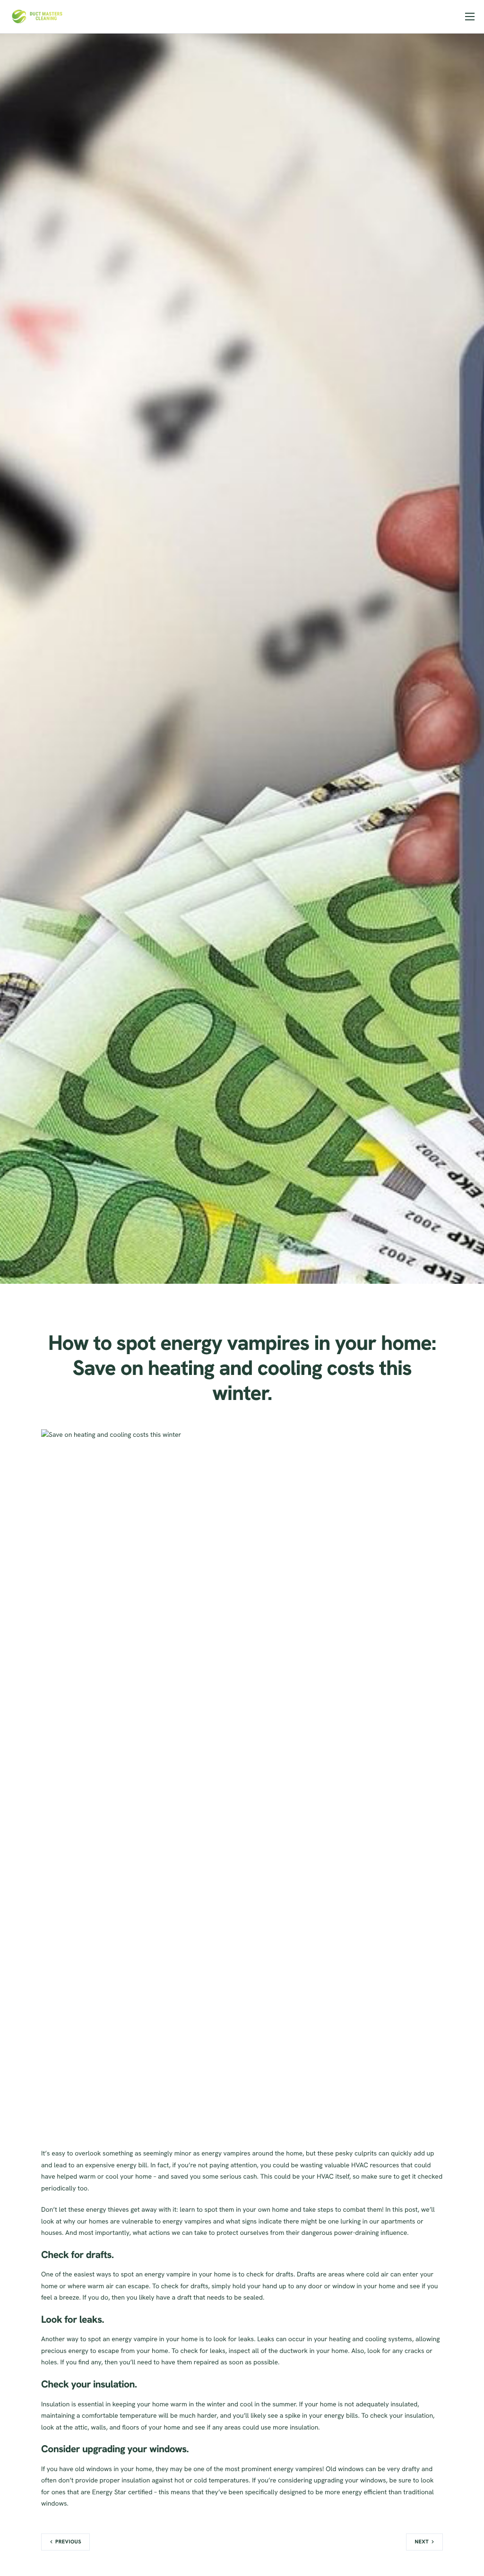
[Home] (37, 16)
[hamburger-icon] (470, 17)
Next (422, 2542)
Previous (68, 2542)
